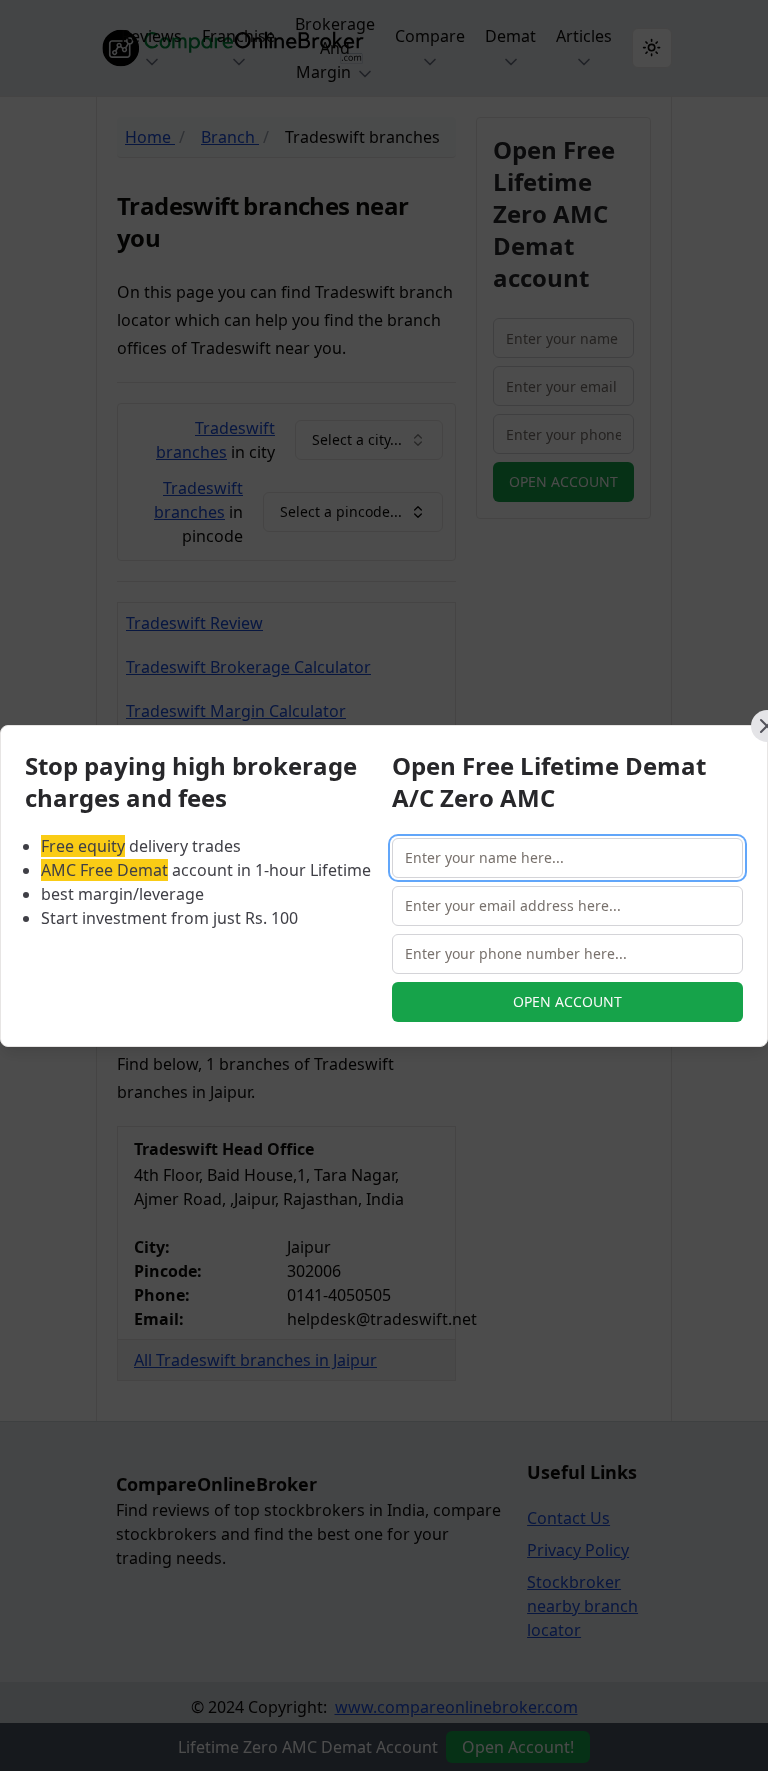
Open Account (567, 1001)
